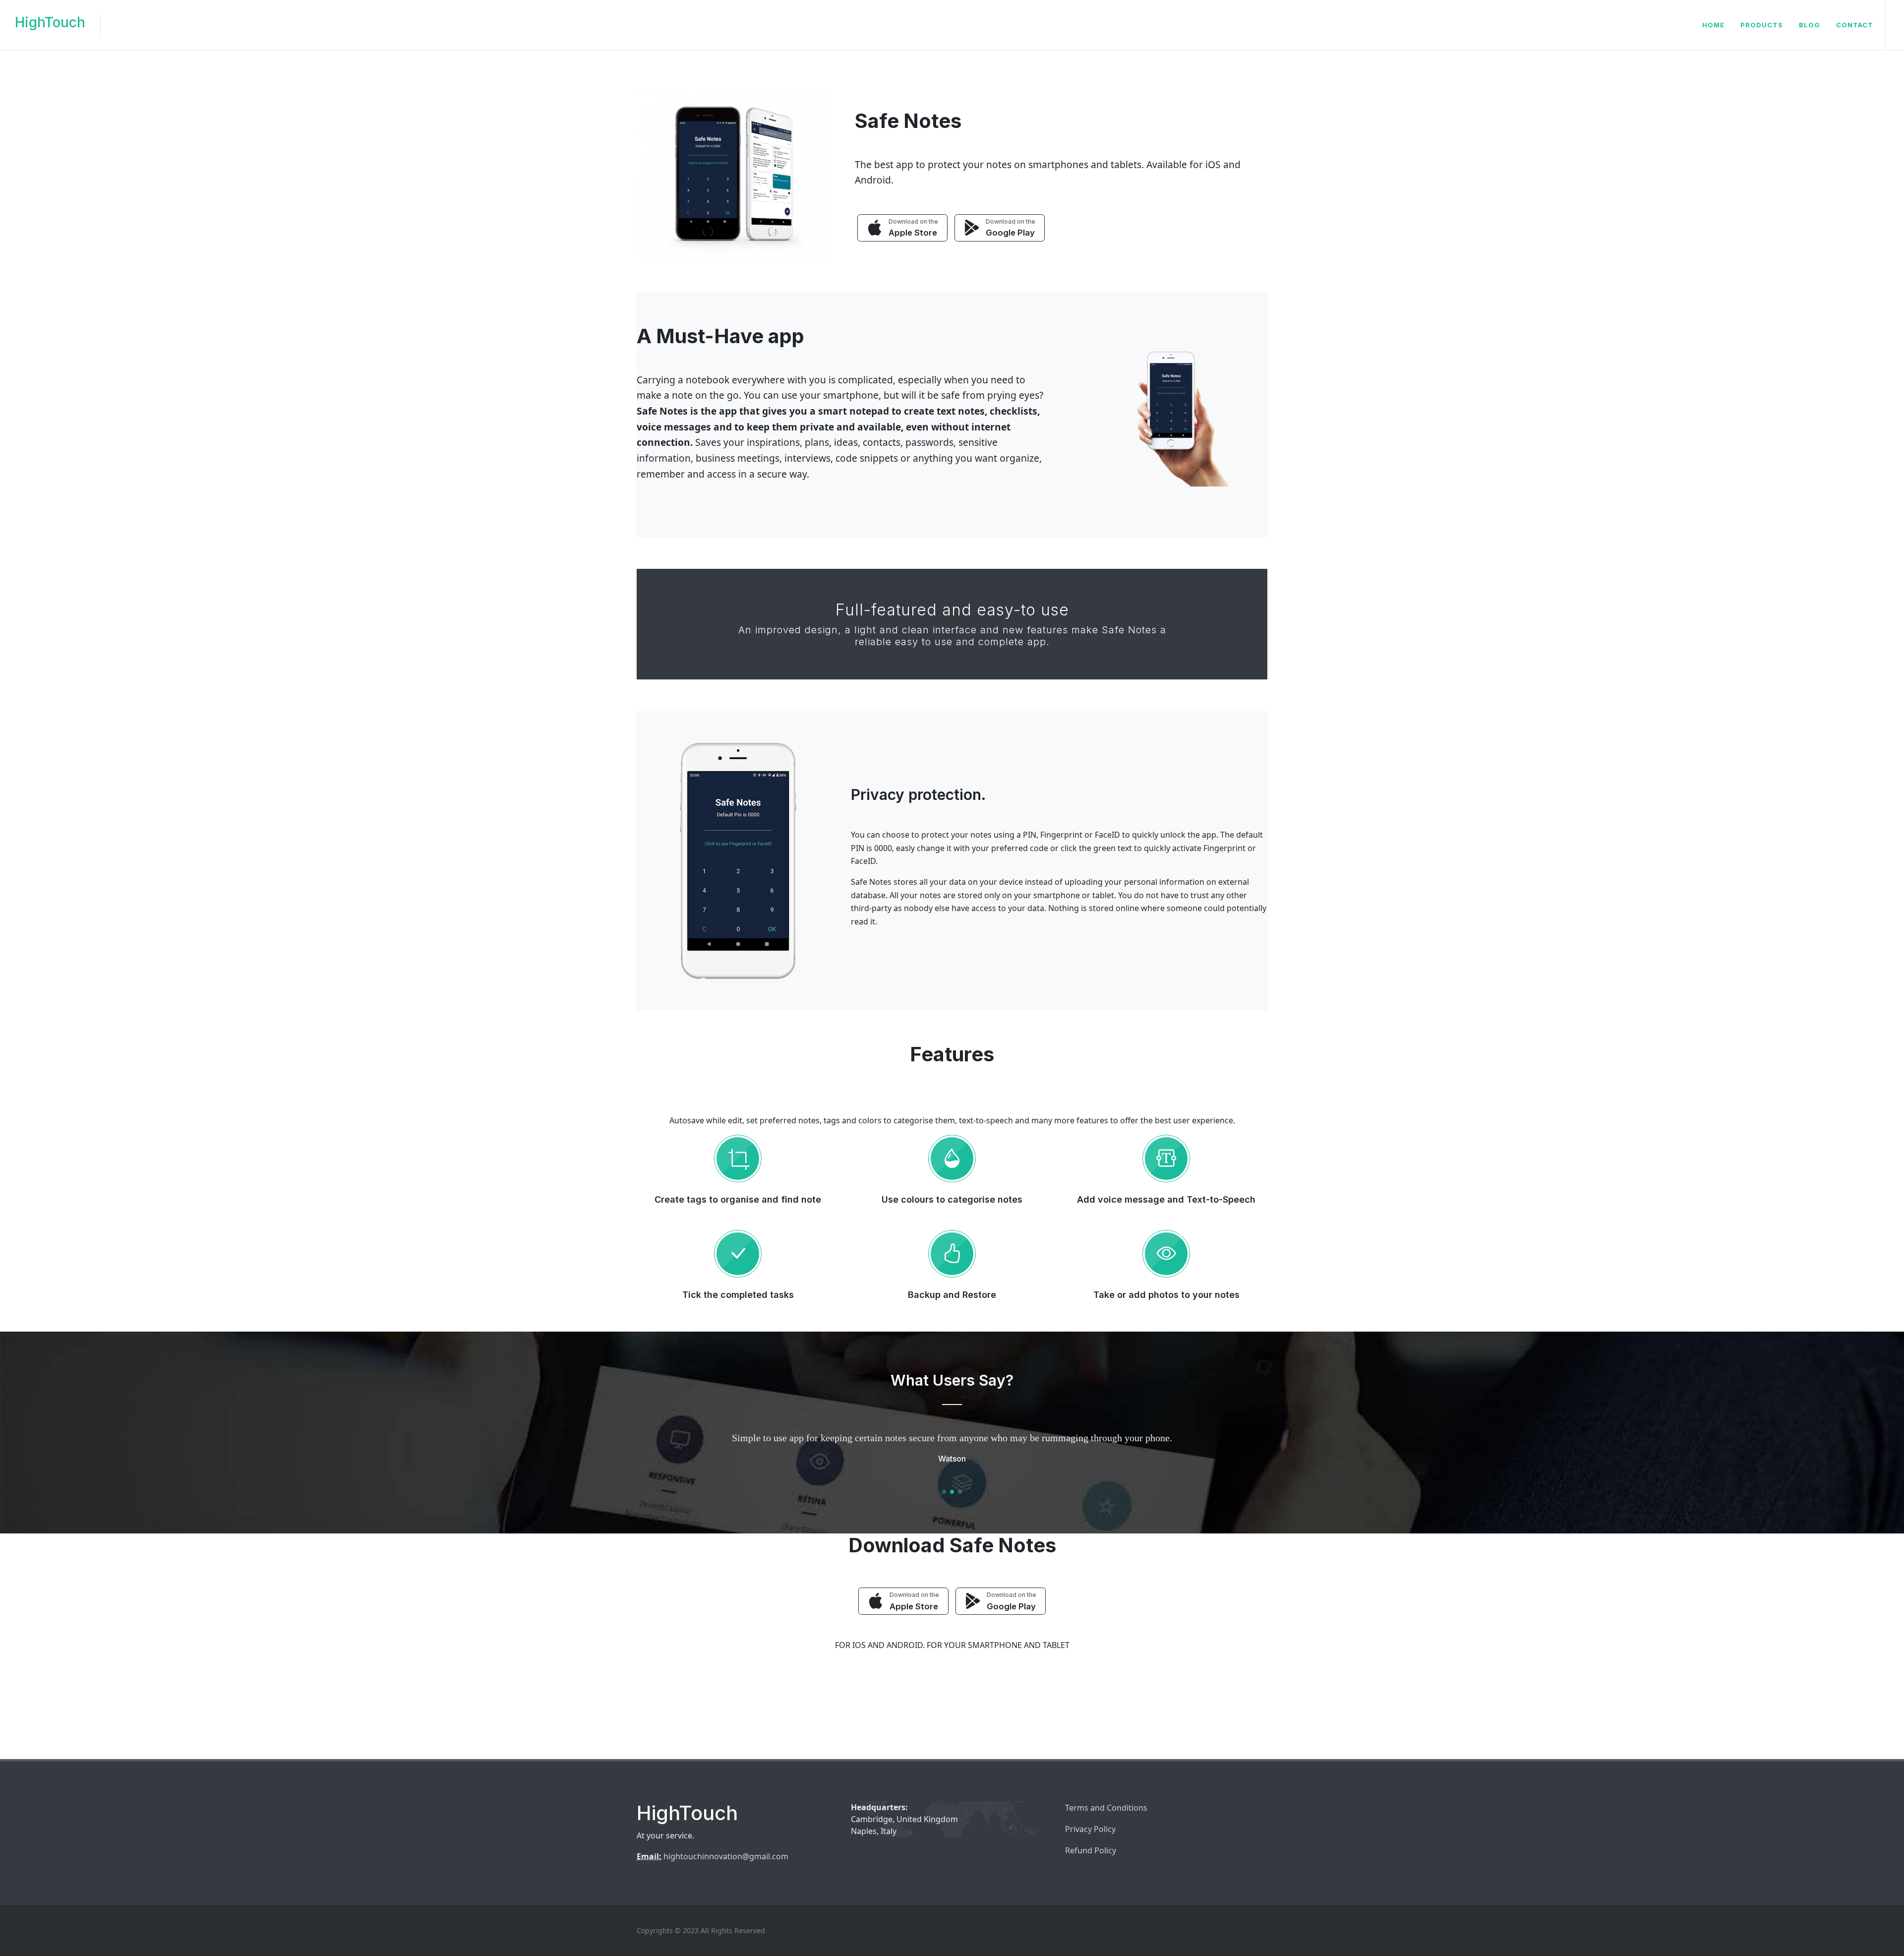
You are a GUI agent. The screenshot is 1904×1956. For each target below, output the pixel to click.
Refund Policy (1091, 1850)
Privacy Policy (1090, 1829)
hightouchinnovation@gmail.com (726, 1856)
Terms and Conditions (1106, 1808)
